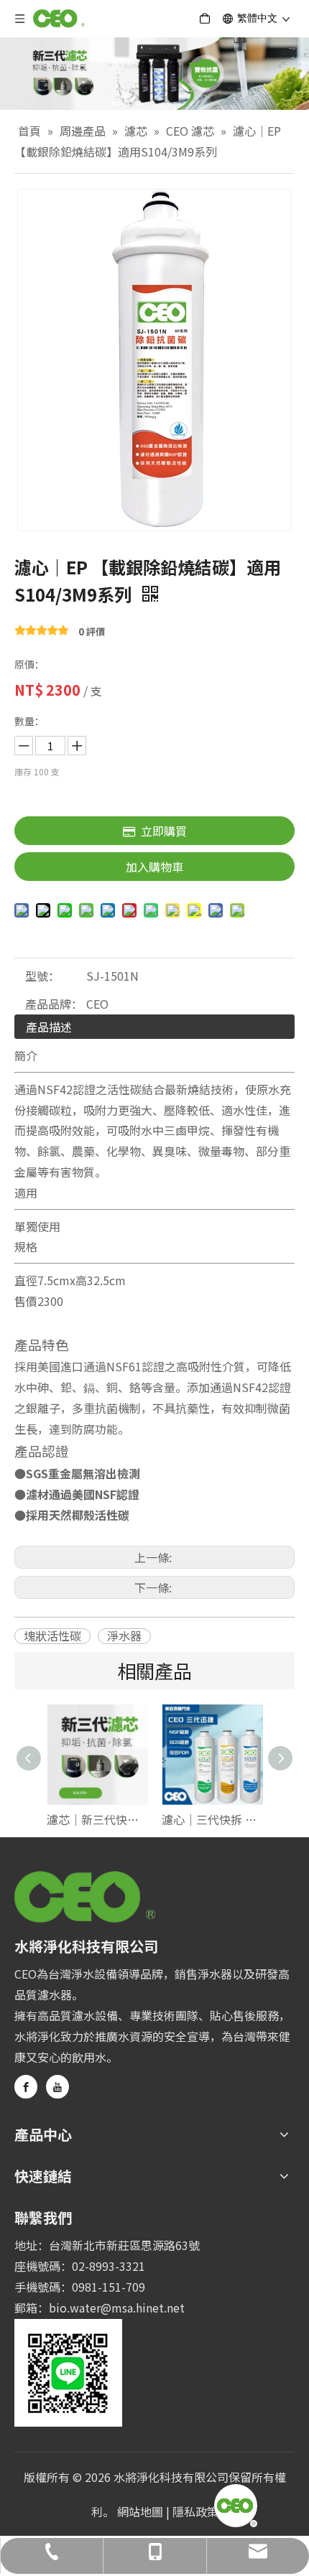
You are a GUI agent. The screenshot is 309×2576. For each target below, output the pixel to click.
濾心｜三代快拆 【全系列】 (212, 1819)
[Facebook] (26, 2087)
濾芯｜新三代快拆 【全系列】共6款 (97, 1819)
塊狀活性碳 (52, 1636)
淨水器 (124, 1636)
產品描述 (49, 1027)
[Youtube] (57, 2087)
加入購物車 (154, 867)
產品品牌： (54, 1004)
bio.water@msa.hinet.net (117, 2307)
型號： (42, 976)
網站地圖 (140, 2511)
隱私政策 (195, 2511)
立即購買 (164, 831)
